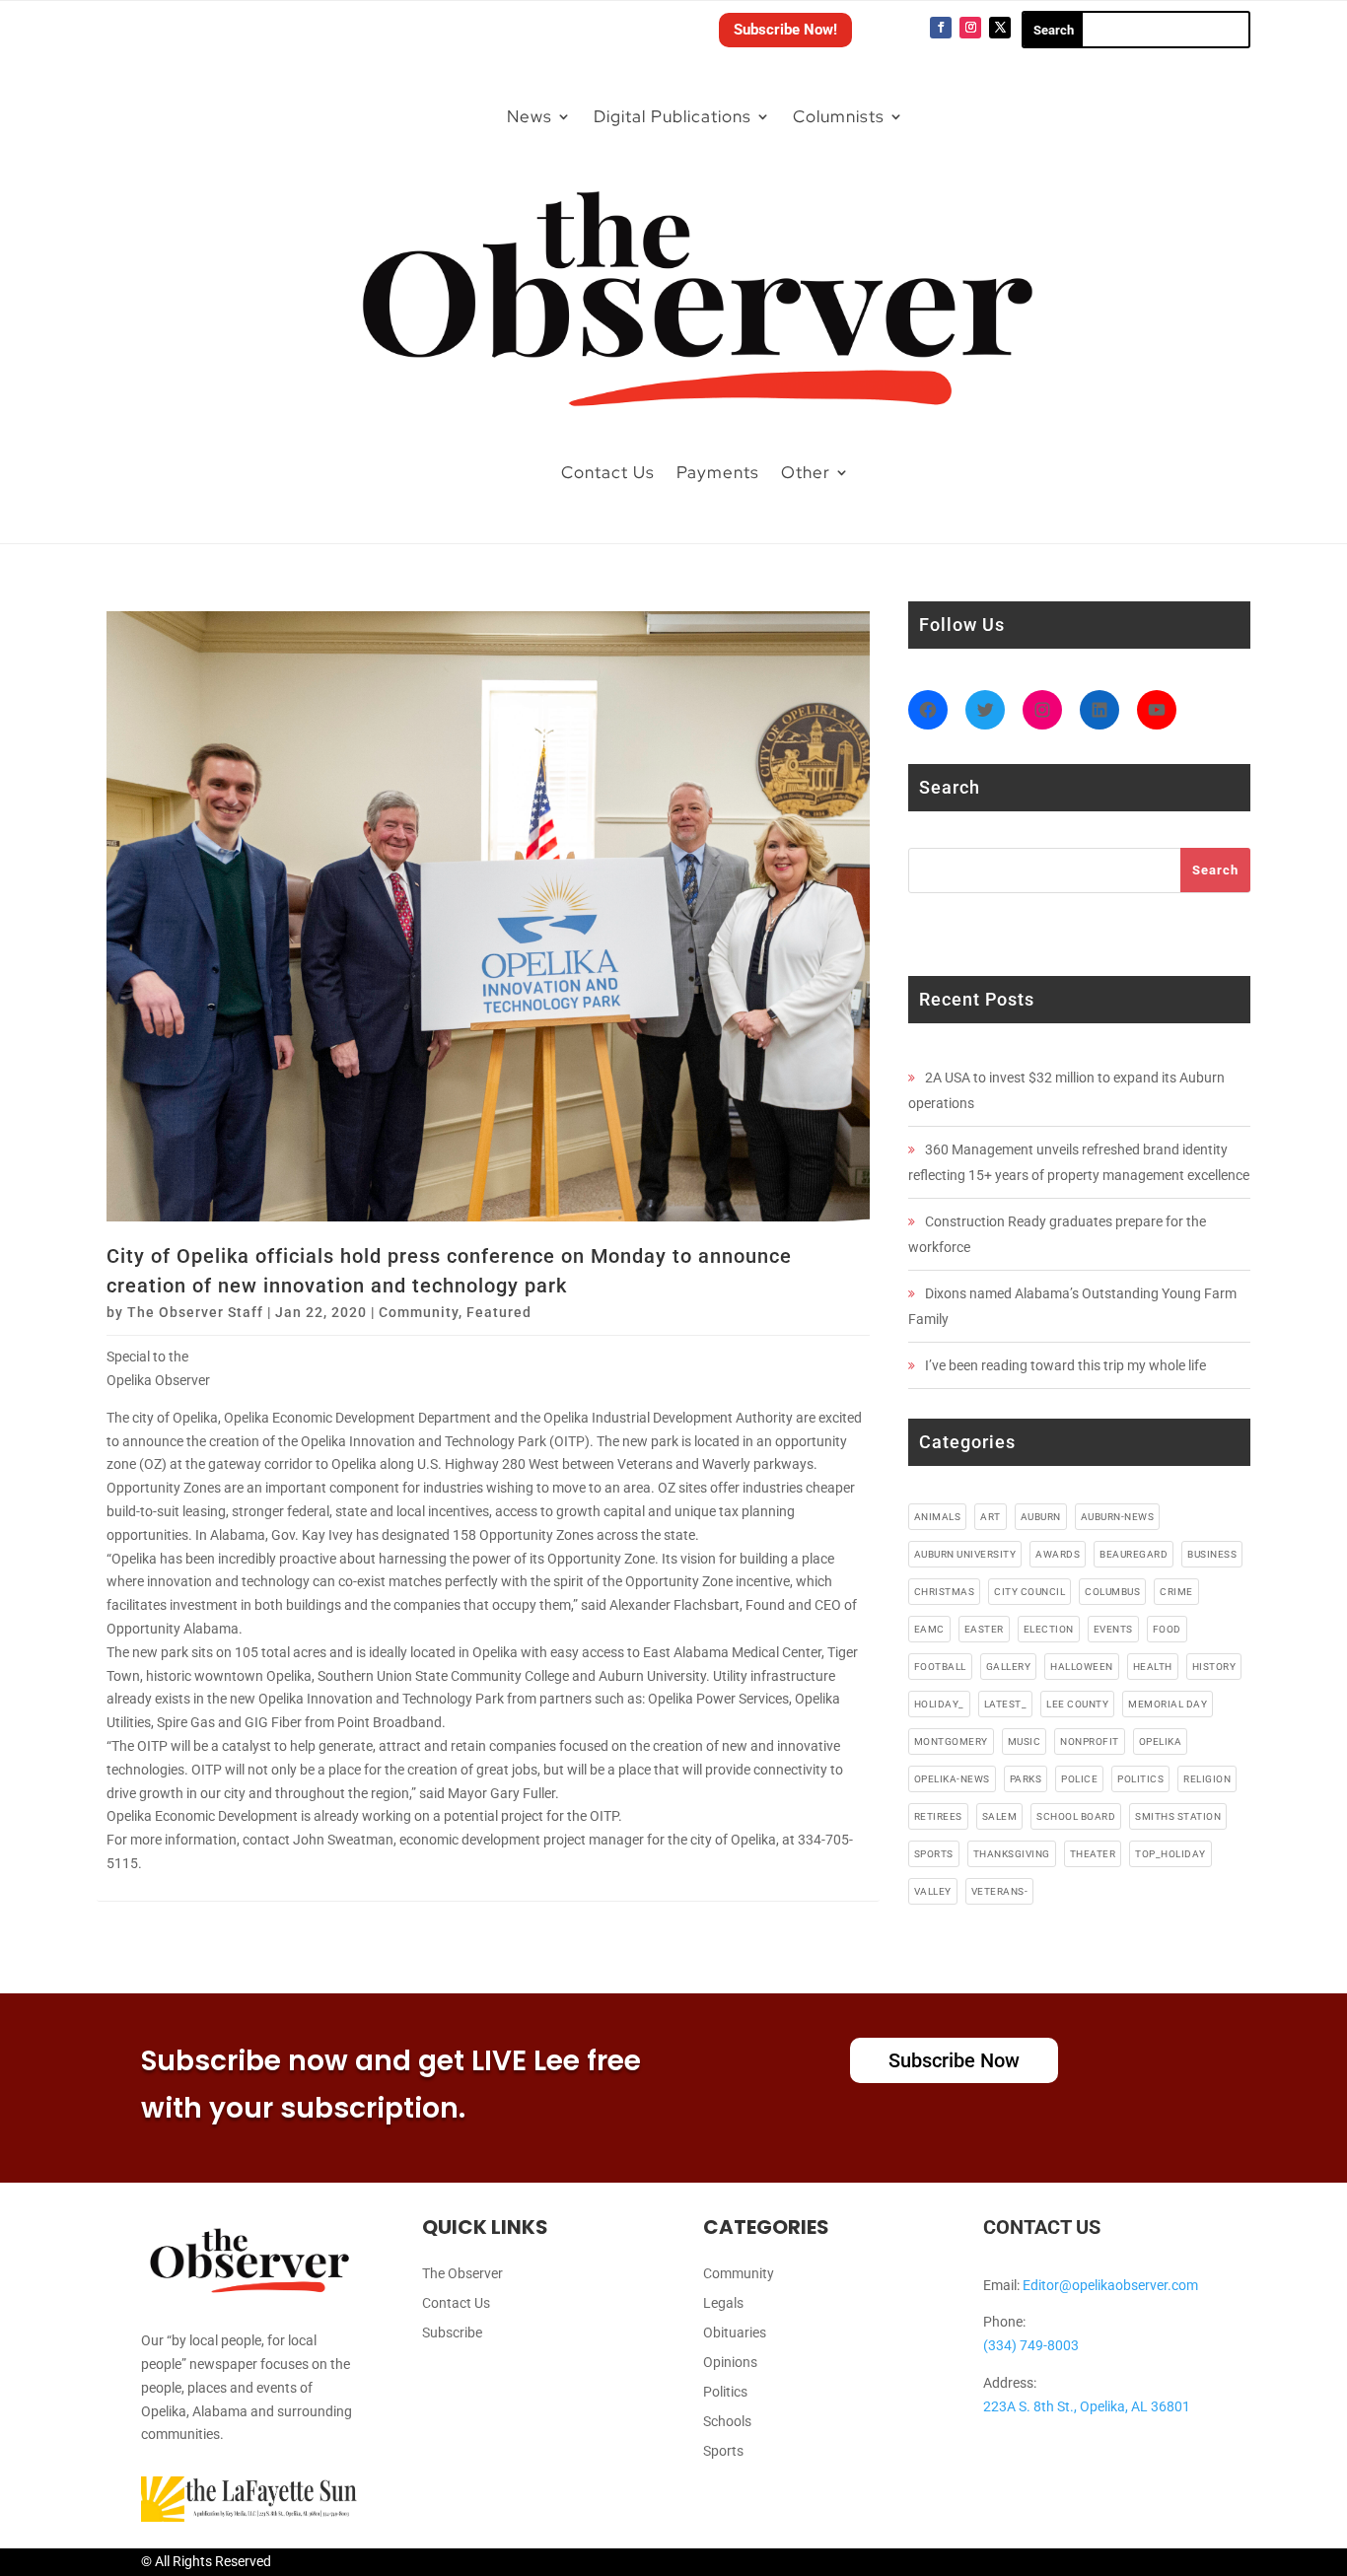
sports (934, 1854)
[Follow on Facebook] (941, 28)
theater (1093, 1854)
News (530, 116)
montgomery (951, 1741)
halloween (1082, 1667)
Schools (727, 2422)
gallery (1009, 1667)
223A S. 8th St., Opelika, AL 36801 (1087, 2406)
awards (1058, 1554)
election (1049, 1629)
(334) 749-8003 (1031, 2345)
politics (1140, 1779)
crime (1176, 1592)
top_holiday (1170, 1854)
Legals (723, 2303)
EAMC (929, 1629)
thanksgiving (1012, 1854)
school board (1076, 1816)
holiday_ (939, 1704)
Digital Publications (673, 116)
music (1025, 1741)
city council (1029, 1592)
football (940, 1667)
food (1167, 1629)
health (1153, 1667)
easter (984, 1629)
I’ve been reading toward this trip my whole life (1065, 1365)
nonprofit (1090, 1741)
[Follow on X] (1000, 28)
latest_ (1006, 1704)
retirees (938, 1816)
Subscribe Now (954, 2060)
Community (419, 1312)
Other (806, 472)
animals (938, 1517)
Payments (718, 472)
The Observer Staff (195, 1312)
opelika (1161, 1741)
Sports (723, 2451)
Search (1215, 870)
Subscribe (452, 2333)
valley (933, 1891)
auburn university (965, 1554)
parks (1026, 1779)
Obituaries (735, 2333)
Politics (725, 2392)
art (991, 1517)
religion (1207, 1779)
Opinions (730, 2363)
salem (1000, 1816)
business (1212, 1554)
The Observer (462, 2274)
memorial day (1168, 1704)
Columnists (839, 116)
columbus (1112, 1592)
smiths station (1178, 1816)
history (1214, 1667)
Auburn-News (1118, 1517)
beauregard (1134, 1554)
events (1113, 1629)
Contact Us (608, 472)
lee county (1077, 1704)
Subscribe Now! (785, 30)
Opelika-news (952, 1779)
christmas (945, 1592)
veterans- (1000, 1891)
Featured (499, 1312)
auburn (1041, 1517)
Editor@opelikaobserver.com (1110, 2285)
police (1079, 1779)
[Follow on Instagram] (970, 28)
